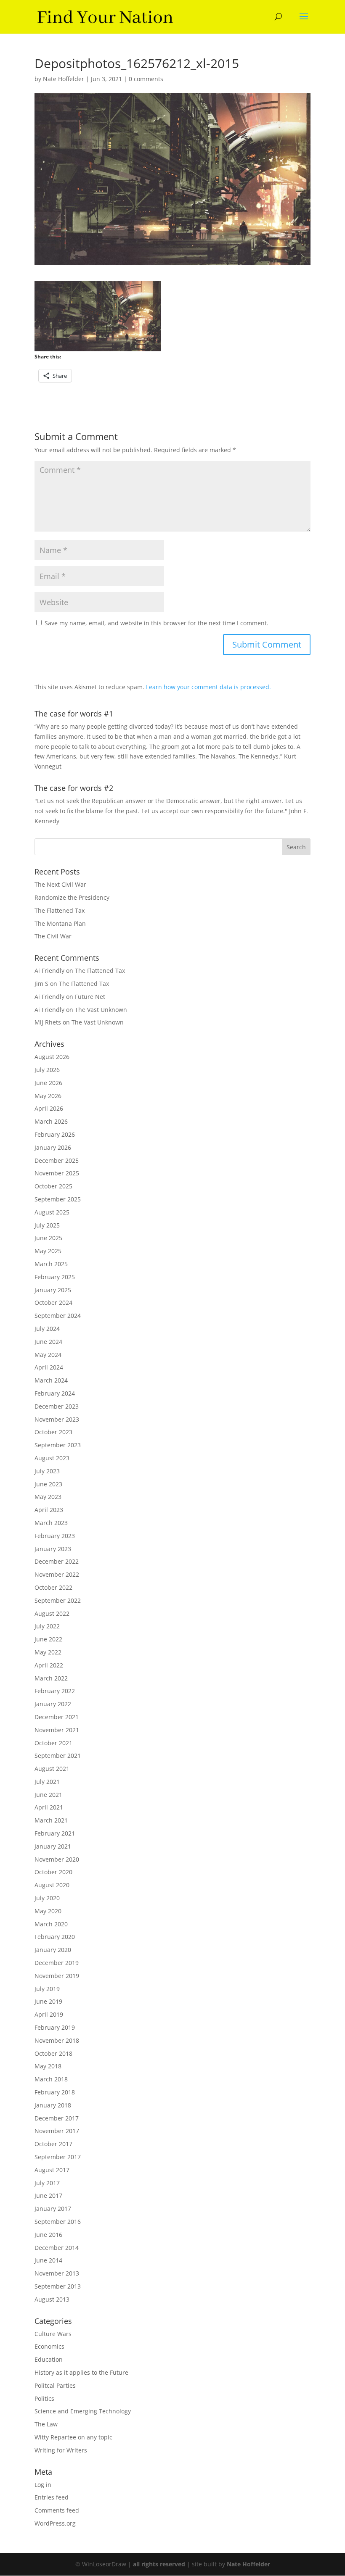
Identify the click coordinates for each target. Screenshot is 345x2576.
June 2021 (48, 1795)
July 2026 (47, 1070)
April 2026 (49, 1108)
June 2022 (48, 1639)
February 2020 (55, 1937)
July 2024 (47, 1329)
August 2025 (52, 1212)
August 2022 (52, 1613)
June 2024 (48, 1342)
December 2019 (57, 1963)
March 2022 (51, 1678)
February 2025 (55, 1277)
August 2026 (52, 1057)
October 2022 (53, 1587)
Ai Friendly (49, 971)
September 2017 (58, 2157)
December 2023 (57, 1406)
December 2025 (57, 1160)
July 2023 (47, 1471)
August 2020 (52, 1885)
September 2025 (58, 1199)
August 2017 (52, 2170)
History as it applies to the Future (81, 2372)
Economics (49, 2346)
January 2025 (53, 1290)
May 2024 (48, 1355)
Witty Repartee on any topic (73, 2437)
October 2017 (53, 2144)
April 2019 (49, 2014)
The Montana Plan (60, 923)
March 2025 (51, 1264)
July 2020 (47, 1898)
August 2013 (52, 2299)
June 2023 (48, 1484)
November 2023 (57, 1419)
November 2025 (57, 1173)
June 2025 (48, 1238)
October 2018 (53, 2053)
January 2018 (53, 2105)
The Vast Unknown (101, 1010)
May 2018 (48, 2066)
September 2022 (58, 1600)
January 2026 (53, 1147)
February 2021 (55, 1833)
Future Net (90, 997)
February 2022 (55, 1691)
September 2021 (58, 1756)
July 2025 (47, 1225)
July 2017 (47, 2183)
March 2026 (51, 1121)
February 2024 (55, 1393)
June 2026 (48, 1083)
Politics (44, 2398)
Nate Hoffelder (64, 79)
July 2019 (47, 1989)
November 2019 (57, 1976)
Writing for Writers (61, 2450)
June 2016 (48, 2235)
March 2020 (51, 1924)
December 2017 (57, 2118)
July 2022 (47, 1626)
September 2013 (58, 2286)
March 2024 (51, 1380)
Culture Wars (53, 2334)
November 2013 (57, 2273)
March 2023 (51, 1523)
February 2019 (55, 2027)
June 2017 (48, 2195)
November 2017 (57, 2131)
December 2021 (57, 1717)
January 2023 (53, 1549)
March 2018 (51, 2079)
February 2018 (55, 2092)
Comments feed (57, 2510)
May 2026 (48, 1096)
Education (49, 2359)
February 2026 (55, 1134)
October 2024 (53, 1302)
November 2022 (57, 1574)
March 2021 (51, 1820)
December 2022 (57, 1561)
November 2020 (57, 1859)
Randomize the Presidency (72, 897)
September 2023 (58, 1445)
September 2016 (58, 2222)
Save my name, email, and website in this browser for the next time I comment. (157, 623)
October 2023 (53, 1432)
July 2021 (47, 1782)
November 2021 (57, 1730)
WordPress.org (55, 2523)
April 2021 (49, 1807)
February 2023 (55, 1536)
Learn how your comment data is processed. (208, 687)
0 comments (146, 79)
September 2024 (58, 1316)
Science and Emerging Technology (83, 2411)
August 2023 (52, 1458)
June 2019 (48, 2001)
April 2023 (49, 1510)
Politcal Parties (55, 2385)
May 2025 (48, 1251)
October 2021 (53, 1743)
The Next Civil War (60, 884)
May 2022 (48, 1652)
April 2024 (49, 1367)
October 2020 (53, 1872)
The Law (46, 2424)
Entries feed (52, 2497)
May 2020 (48, 1911)
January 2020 (53, 1950)
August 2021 (52, 1769)
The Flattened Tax (60, 910)
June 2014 (48, 2260)
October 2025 (53, 1186)
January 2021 (53, 1846)
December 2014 (57, 2248)
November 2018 (57, 2040)
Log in (43, 2485)
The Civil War (53, 936)
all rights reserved (159, 2564)
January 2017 (53, 2209)
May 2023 (48, 1497)
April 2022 (49, 1665)
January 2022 (53, 1704)
